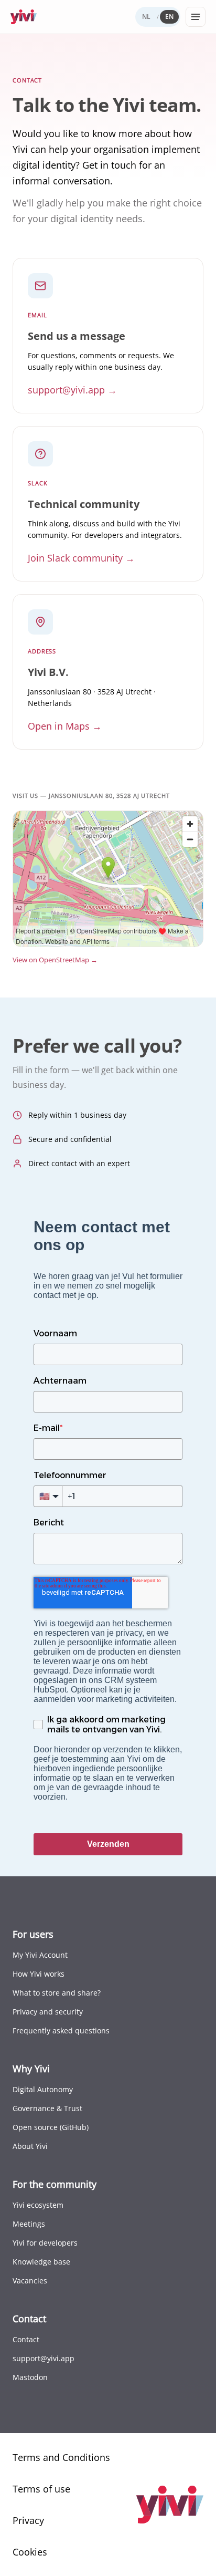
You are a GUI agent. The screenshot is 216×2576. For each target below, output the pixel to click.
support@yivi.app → (72, 390)
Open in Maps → (65, 726)
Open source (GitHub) (51, 2127)
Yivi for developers (45, 2243)
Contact (26, 2339)
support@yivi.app (44, 2358)
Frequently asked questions (61, 2030)
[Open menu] (196, 17)
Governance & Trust (47, 2108)
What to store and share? (57, 1993)
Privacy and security (48, 2012)
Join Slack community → (81, 558)
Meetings (29, 2224)
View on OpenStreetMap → (55, 960)
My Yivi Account (40, 1955)
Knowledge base (41, 2262)
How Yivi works (39, 1974)
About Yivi (30, 2146)
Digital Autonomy (43, 2089)
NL (146, 17)
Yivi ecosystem (38, 2205)
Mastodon (30, 2377)
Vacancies (30, 2281)
